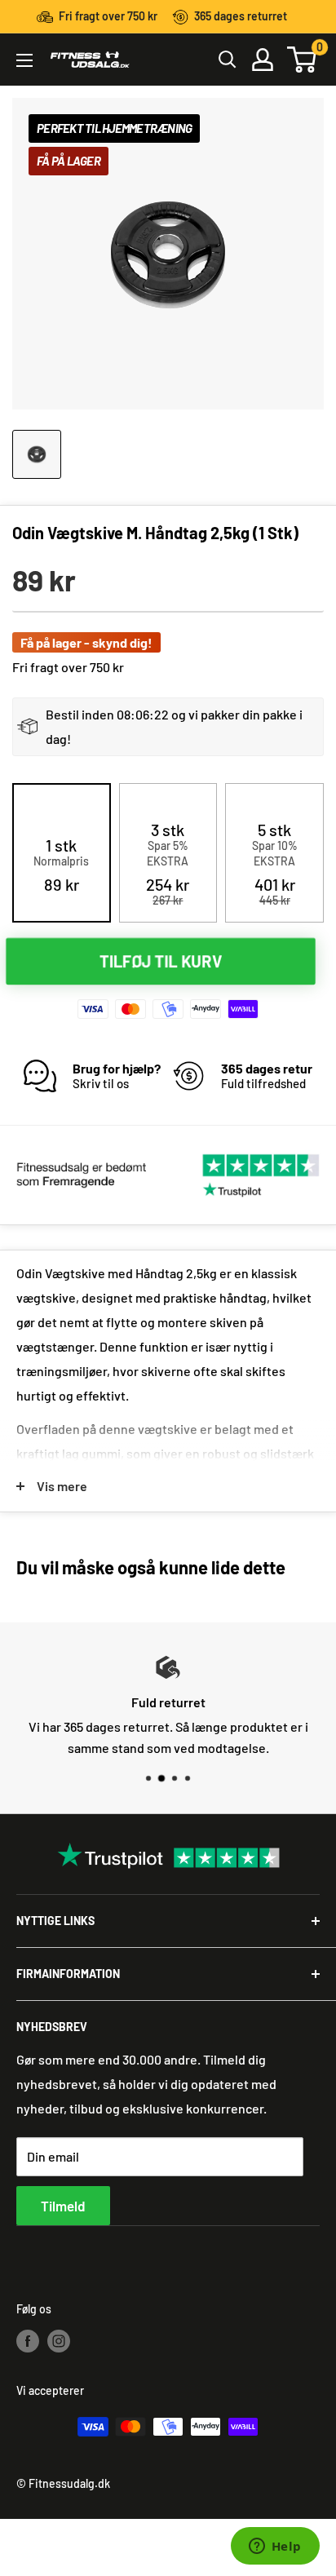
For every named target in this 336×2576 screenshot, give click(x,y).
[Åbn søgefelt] (228, 60)
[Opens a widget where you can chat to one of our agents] (275, 2547)
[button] (61, 865)
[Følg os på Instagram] (59, 2340)
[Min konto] (263, 60)
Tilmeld (63, 2206)
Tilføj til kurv (161, 960)
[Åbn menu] (24, 60)
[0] (303, 60)
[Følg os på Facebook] (28, 2340)
